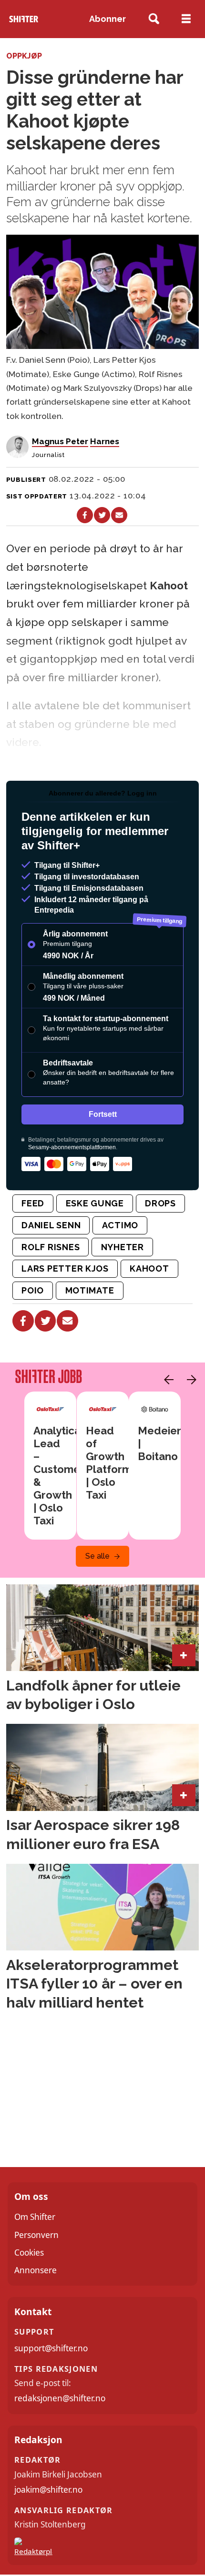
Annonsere (36, 2270)
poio (33, 1290)
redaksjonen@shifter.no (60, 2398)
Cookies (29, 2253)
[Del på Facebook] (85, 515)
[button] (166, 1380)
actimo (120, 1225)
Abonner (108, 19)
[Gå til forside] (24, 19)
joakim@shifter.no (48, 2490)
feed (33, 1203)
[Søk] (154, 19)
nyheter (123, 1247)
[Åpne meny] (186, 19)
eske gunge (95, 1203)
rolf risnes (51, 1247)
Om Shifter (35, 2217)
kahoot (149, 1268)
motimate (90, 1290)
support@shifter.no (51, 2348)
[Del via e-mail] (119, 515)
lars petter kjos (65, 1268)
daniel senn (51, 1225)
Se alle (97, 1556)
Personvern (36, 2235)
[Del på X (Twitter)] (102, 515)
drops (160, 1203)
